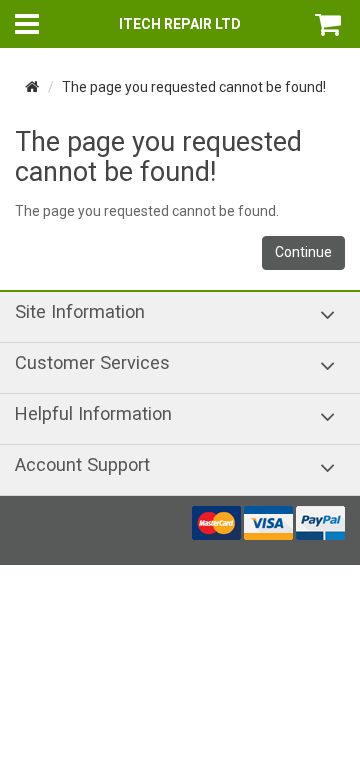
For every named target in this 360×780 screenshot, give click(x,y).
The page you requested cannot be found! (194, 87)
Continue (303, 252)
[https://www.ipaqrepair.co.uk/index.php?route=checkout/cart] (330, 24)
